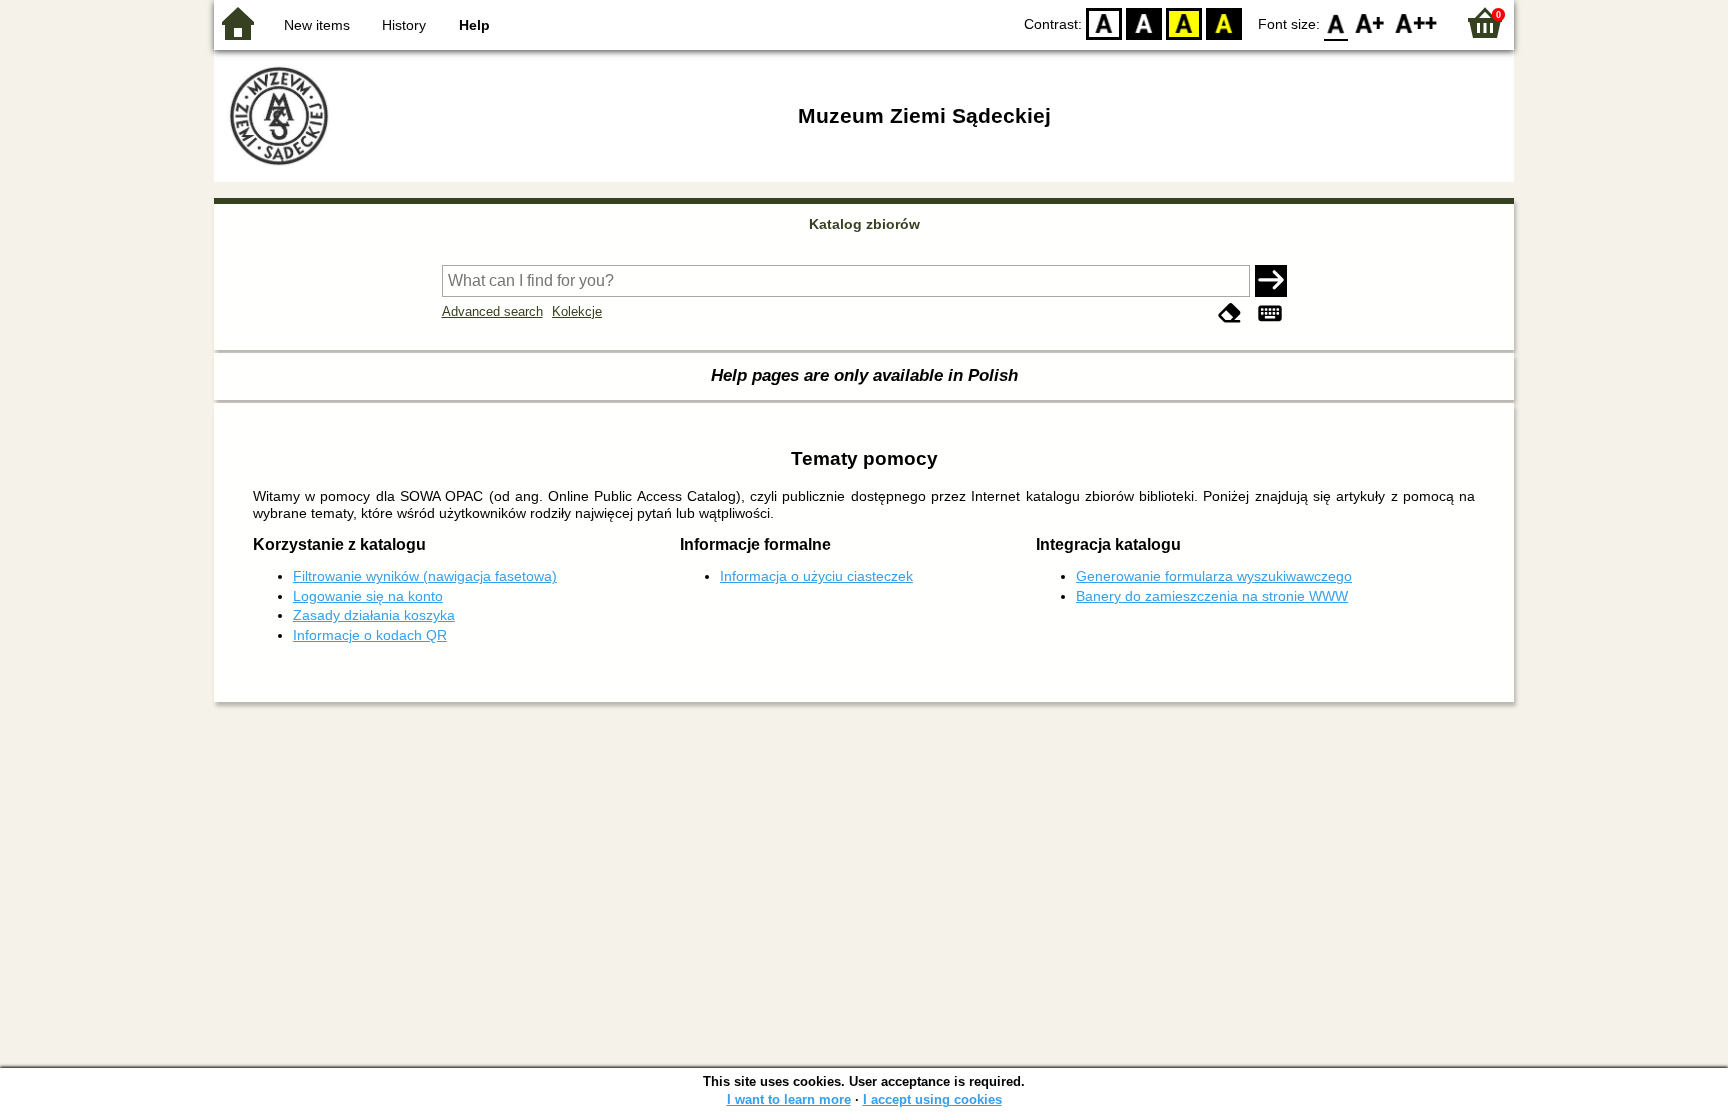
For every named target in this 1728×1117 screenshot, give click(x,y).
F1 (1370, 22)
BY (1224, 22)
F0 (1336, 22)
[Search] (1271, 281)
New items (317, 25)
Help (474, 25)
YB (1184, 22)
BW (1144, 22)
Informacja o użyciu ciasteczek (816, 576)
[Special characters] (1270, 313)
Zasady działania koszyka (374, 615)
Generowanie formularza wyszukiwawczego (1214, 576)
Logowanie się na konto (368, 596)
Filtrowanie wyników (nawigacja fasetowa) (425, 576)
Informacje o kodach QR (370, 635)
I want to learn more (789, 1099)
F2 (1416, 22)
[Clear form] (1230, 313)
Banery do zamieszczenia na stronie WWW (1212, 596)
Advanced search (492, 311)
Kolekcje (577, 311)
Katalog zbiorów (864, 224)
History (404, 25)
